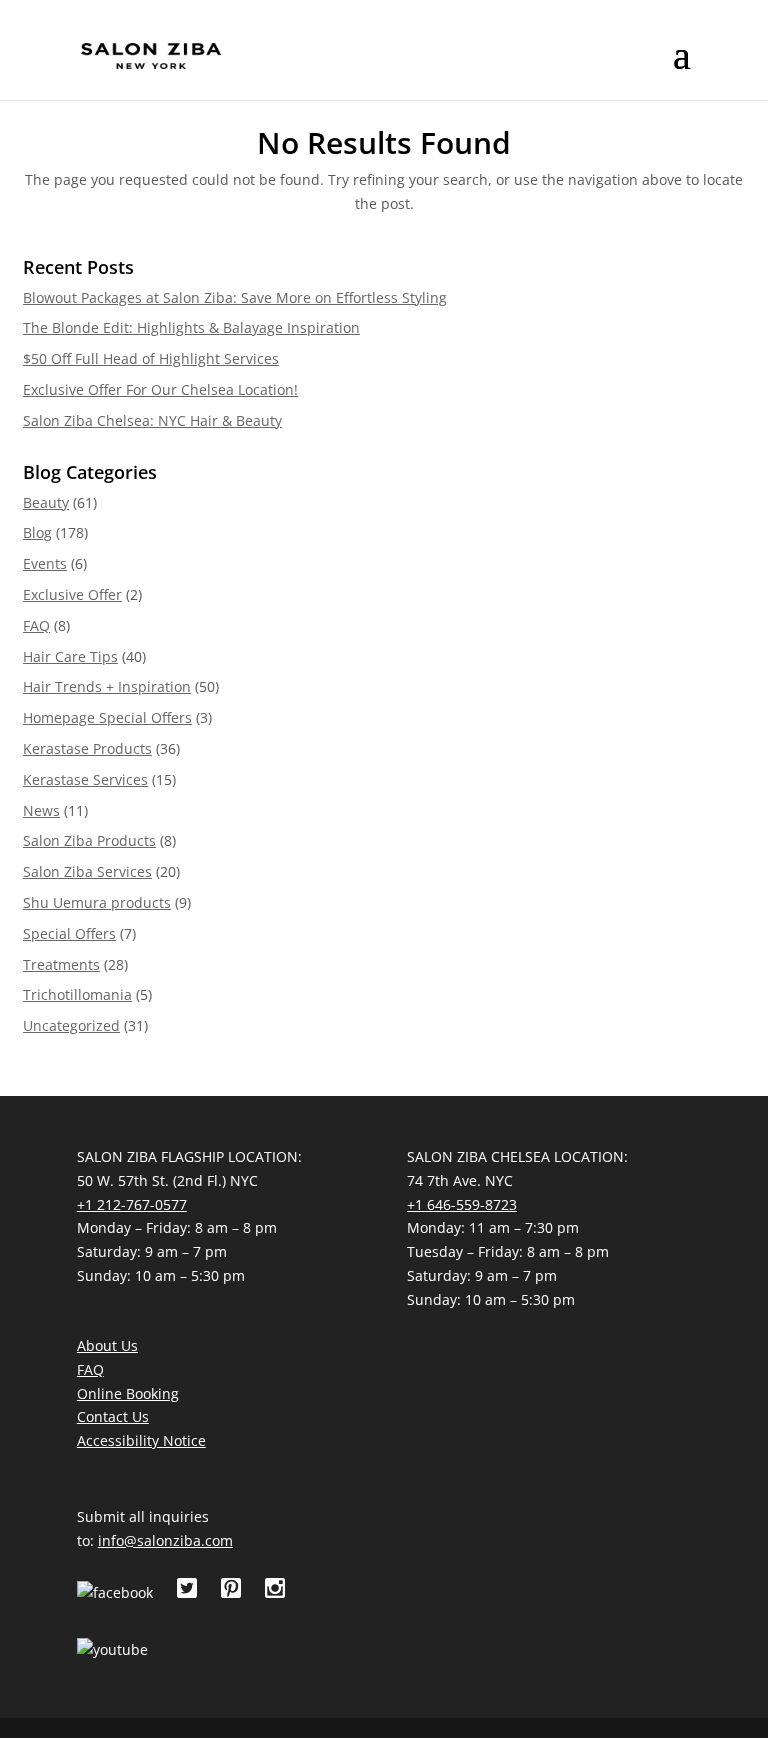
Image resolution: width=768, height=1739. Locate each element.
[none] (682, 68)
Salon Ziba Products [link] (89, 840)
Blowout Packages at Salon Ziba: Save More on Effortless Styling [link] (235, 297)
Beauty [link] (46, 502)
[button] (682, 68)
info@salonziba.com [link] (165, 1540)
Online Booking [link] (128, 1393)
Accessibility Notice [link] (141, 1440)
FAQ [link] (36, 625)
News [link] (41, 810)
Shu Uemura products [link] (97, 902)
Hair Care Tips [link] (70, 656)
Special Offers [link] (69, 933)
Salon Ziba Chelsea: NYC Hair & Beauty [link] (152, 420)
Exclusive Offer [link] (72, 594)
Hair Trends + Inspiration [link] (107, 686)
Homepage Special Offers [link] (107, 717)
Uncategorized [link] (71, 1025)
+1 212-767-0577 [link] (132, 1204)
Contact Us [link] (113, 1416)
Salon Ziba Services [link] (87, 871)
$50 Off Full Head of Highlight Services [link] (151, 358)
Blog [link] (37, 532)
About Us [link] (107, 1345)
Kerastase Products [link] (87, 748)
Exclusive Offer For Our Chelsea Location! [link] (160, 389)
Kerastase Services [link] (85, 779)
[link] (151, 55)
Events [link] (45, 563)
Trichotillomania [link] (77, 994)
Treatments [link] (61, 964)
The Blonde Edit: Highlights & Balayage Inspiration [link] (191, 327)
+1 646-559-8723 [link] (462, 1204)
